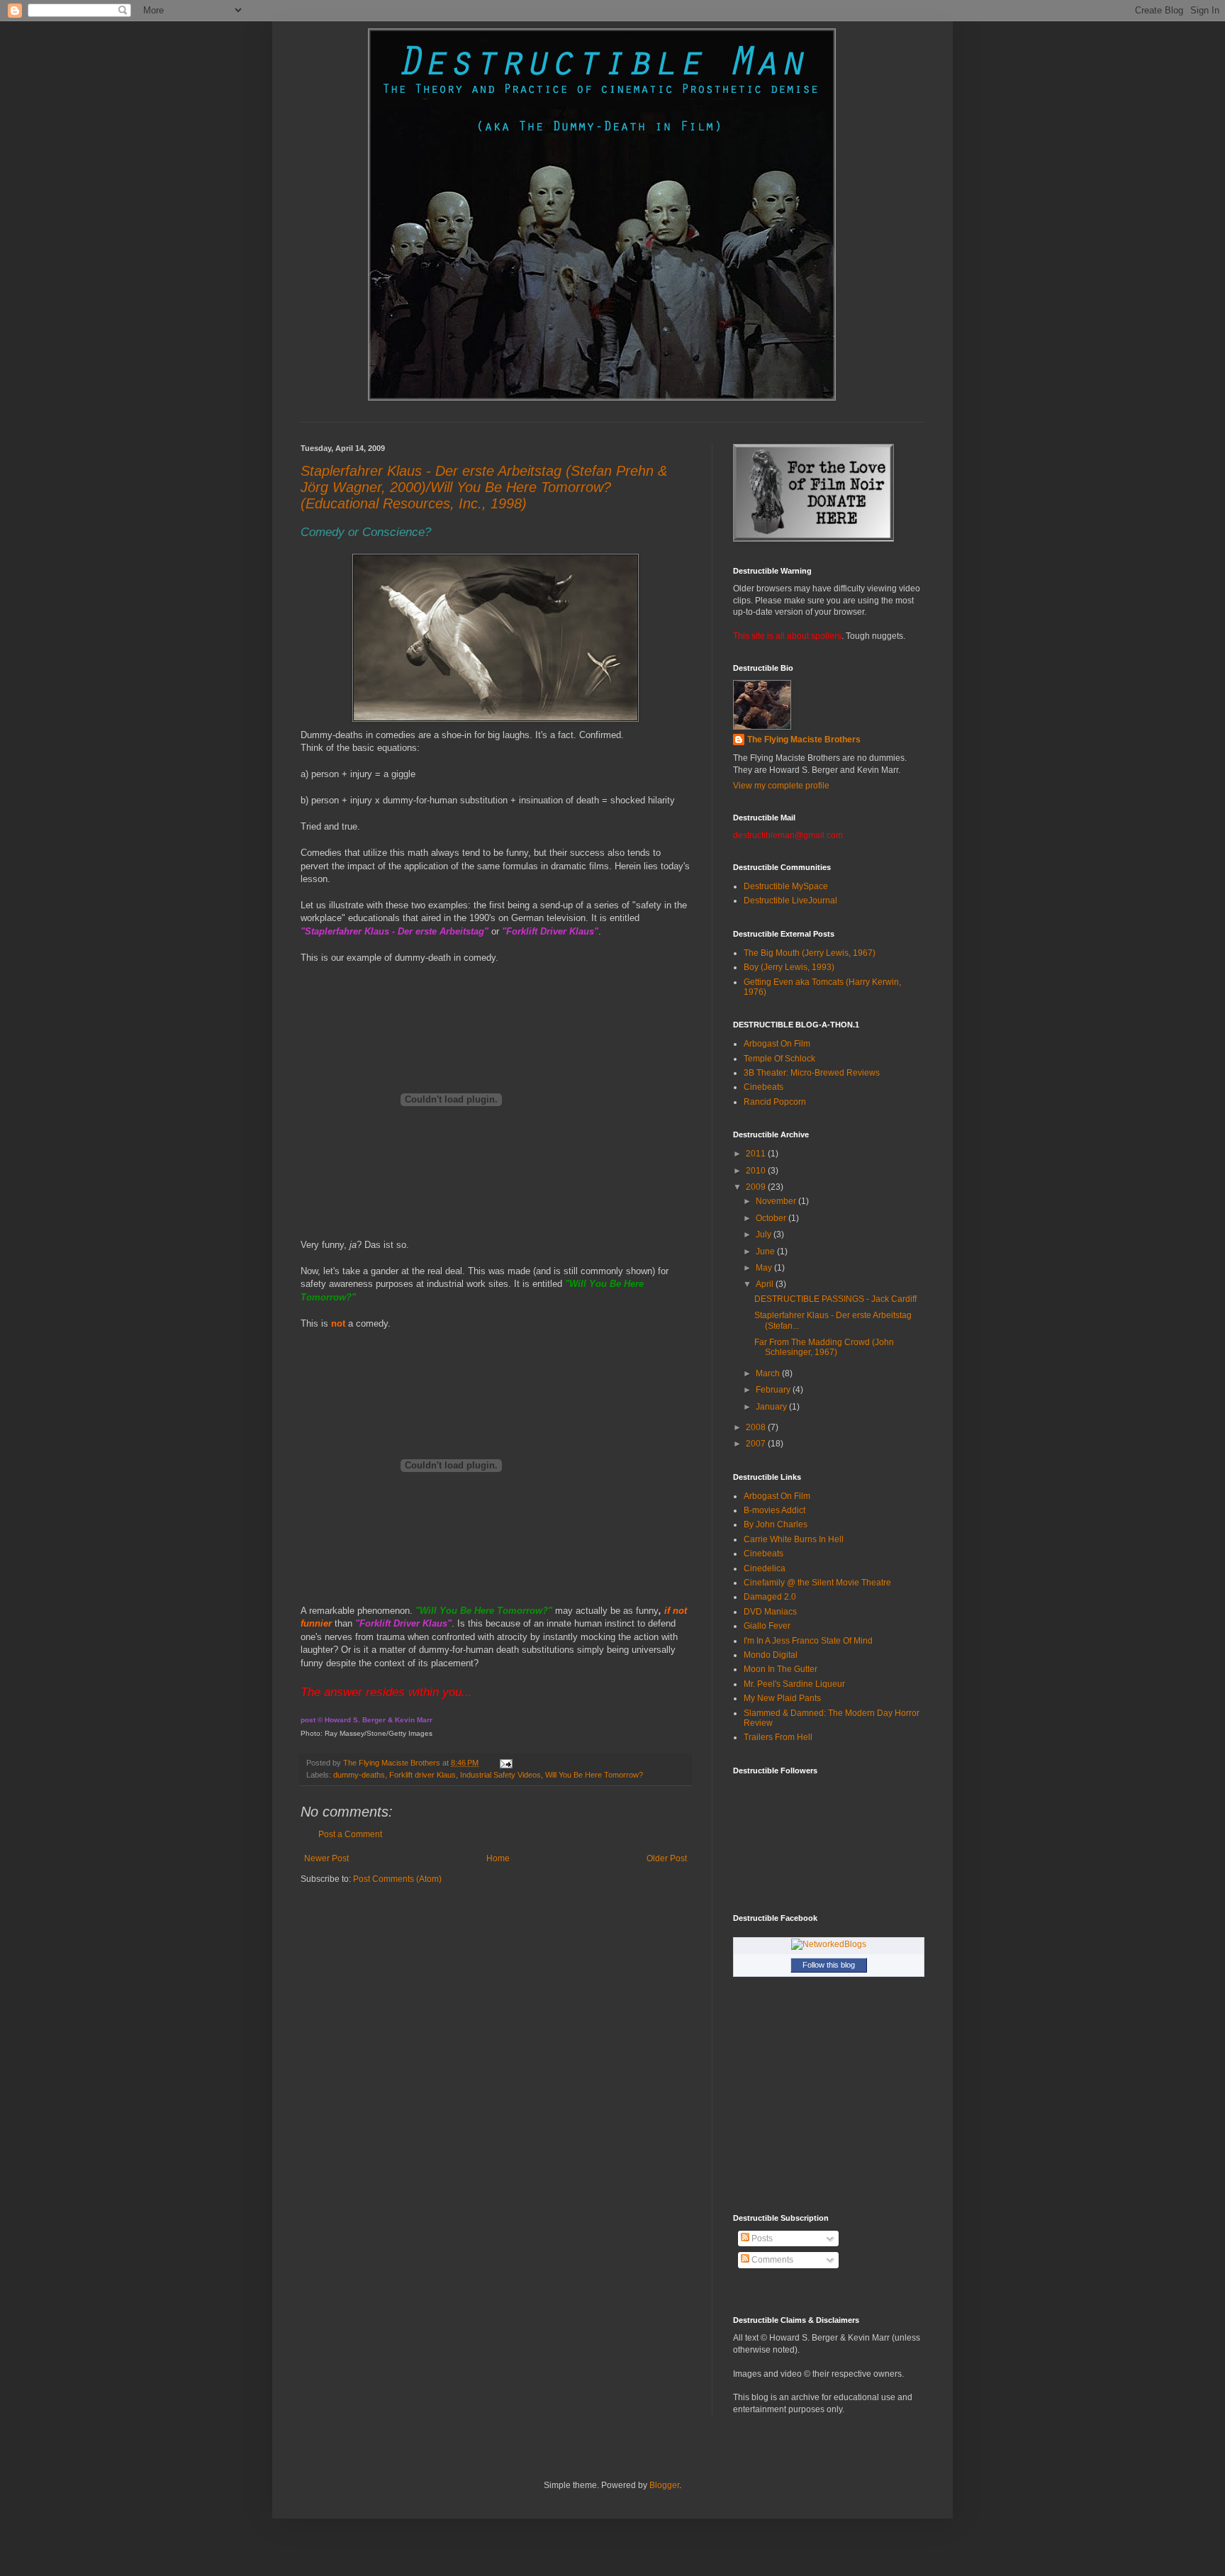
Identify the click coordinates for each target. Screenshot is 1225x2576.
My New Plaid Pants (782, 1698)
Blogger (664, 2485)
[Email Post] (505, 1763)
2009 (757, 1187)
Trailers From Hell (778, 1737)
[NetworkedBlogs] (829, 1944)
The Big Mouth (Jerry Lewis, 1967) (810, 953)
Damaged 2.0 (770, 1597)
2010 (757, 1171)
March (769, 1373)
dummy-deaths (359, 1775)
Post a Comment (350, 1834)
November (777, 1201)
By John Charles (776, 1524)
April (766, 1284)
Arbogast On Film (777, 1044)
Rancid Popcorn (775, 1102)
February (774, 1390)
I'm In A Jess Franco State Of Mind (808, 1641)
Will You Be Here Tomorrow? (594, 1775)
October (772, 1218)
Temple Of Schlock (779, 1059)
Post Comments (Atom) (397, 1879)
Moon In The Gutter (781, 1669)
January (772, 1407)
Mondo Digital (771, 1655)
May (765, 1268)
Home (498, 1858)
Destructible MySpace (786, 886)
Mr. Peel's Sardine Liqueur (794, 1684)
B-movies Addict (774, 1510)
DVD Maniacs (770, 1612)
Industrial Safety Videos (500, 1775)
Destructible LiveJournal (790, 901)
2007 (757, 1444)
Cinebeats (763, 1087)
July (765, 1234)
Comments (771, 2260)
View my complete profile (781, 786)
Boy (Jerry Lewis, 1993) (789, 967)
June (766, 1251)
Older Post (667, 1858)
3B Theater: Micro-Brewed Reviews (812, 1073)
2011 (757, 1154)
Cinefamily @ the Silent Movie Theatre (817, 1583)
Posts (761, 2238)
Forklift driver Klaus (423, 1775)
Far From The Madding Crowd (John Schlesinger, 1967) (824, 1347)
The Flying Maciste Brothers (804, 740)
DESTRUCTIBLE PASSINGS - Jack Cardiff (835, 1299)
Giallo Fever (767, 1626)
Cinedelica (765, 1568)
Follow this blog (829, 1965)
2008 (757, 1427)
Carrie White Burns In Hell (794, 1539)
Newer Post (326, 1858)
